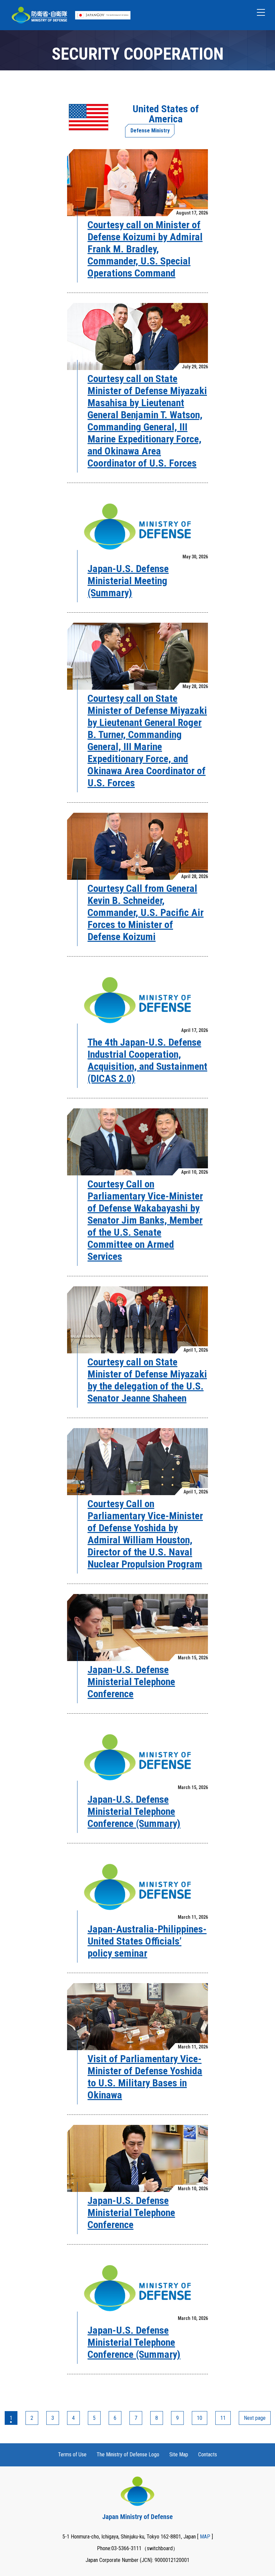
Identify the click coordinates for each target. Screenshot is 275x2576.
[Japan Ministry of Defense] (39, 15)
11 (223, 2418)
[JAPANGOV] (103, 15)
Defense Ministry (150, 131)
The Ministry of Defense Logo (128, 2455)
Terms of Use (72, 2455)
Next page (255, 2418)
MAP (205, 2537)
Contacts (208, 2455)
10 (200, 2418)
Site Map (179, 2455)
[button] (261, 12)
